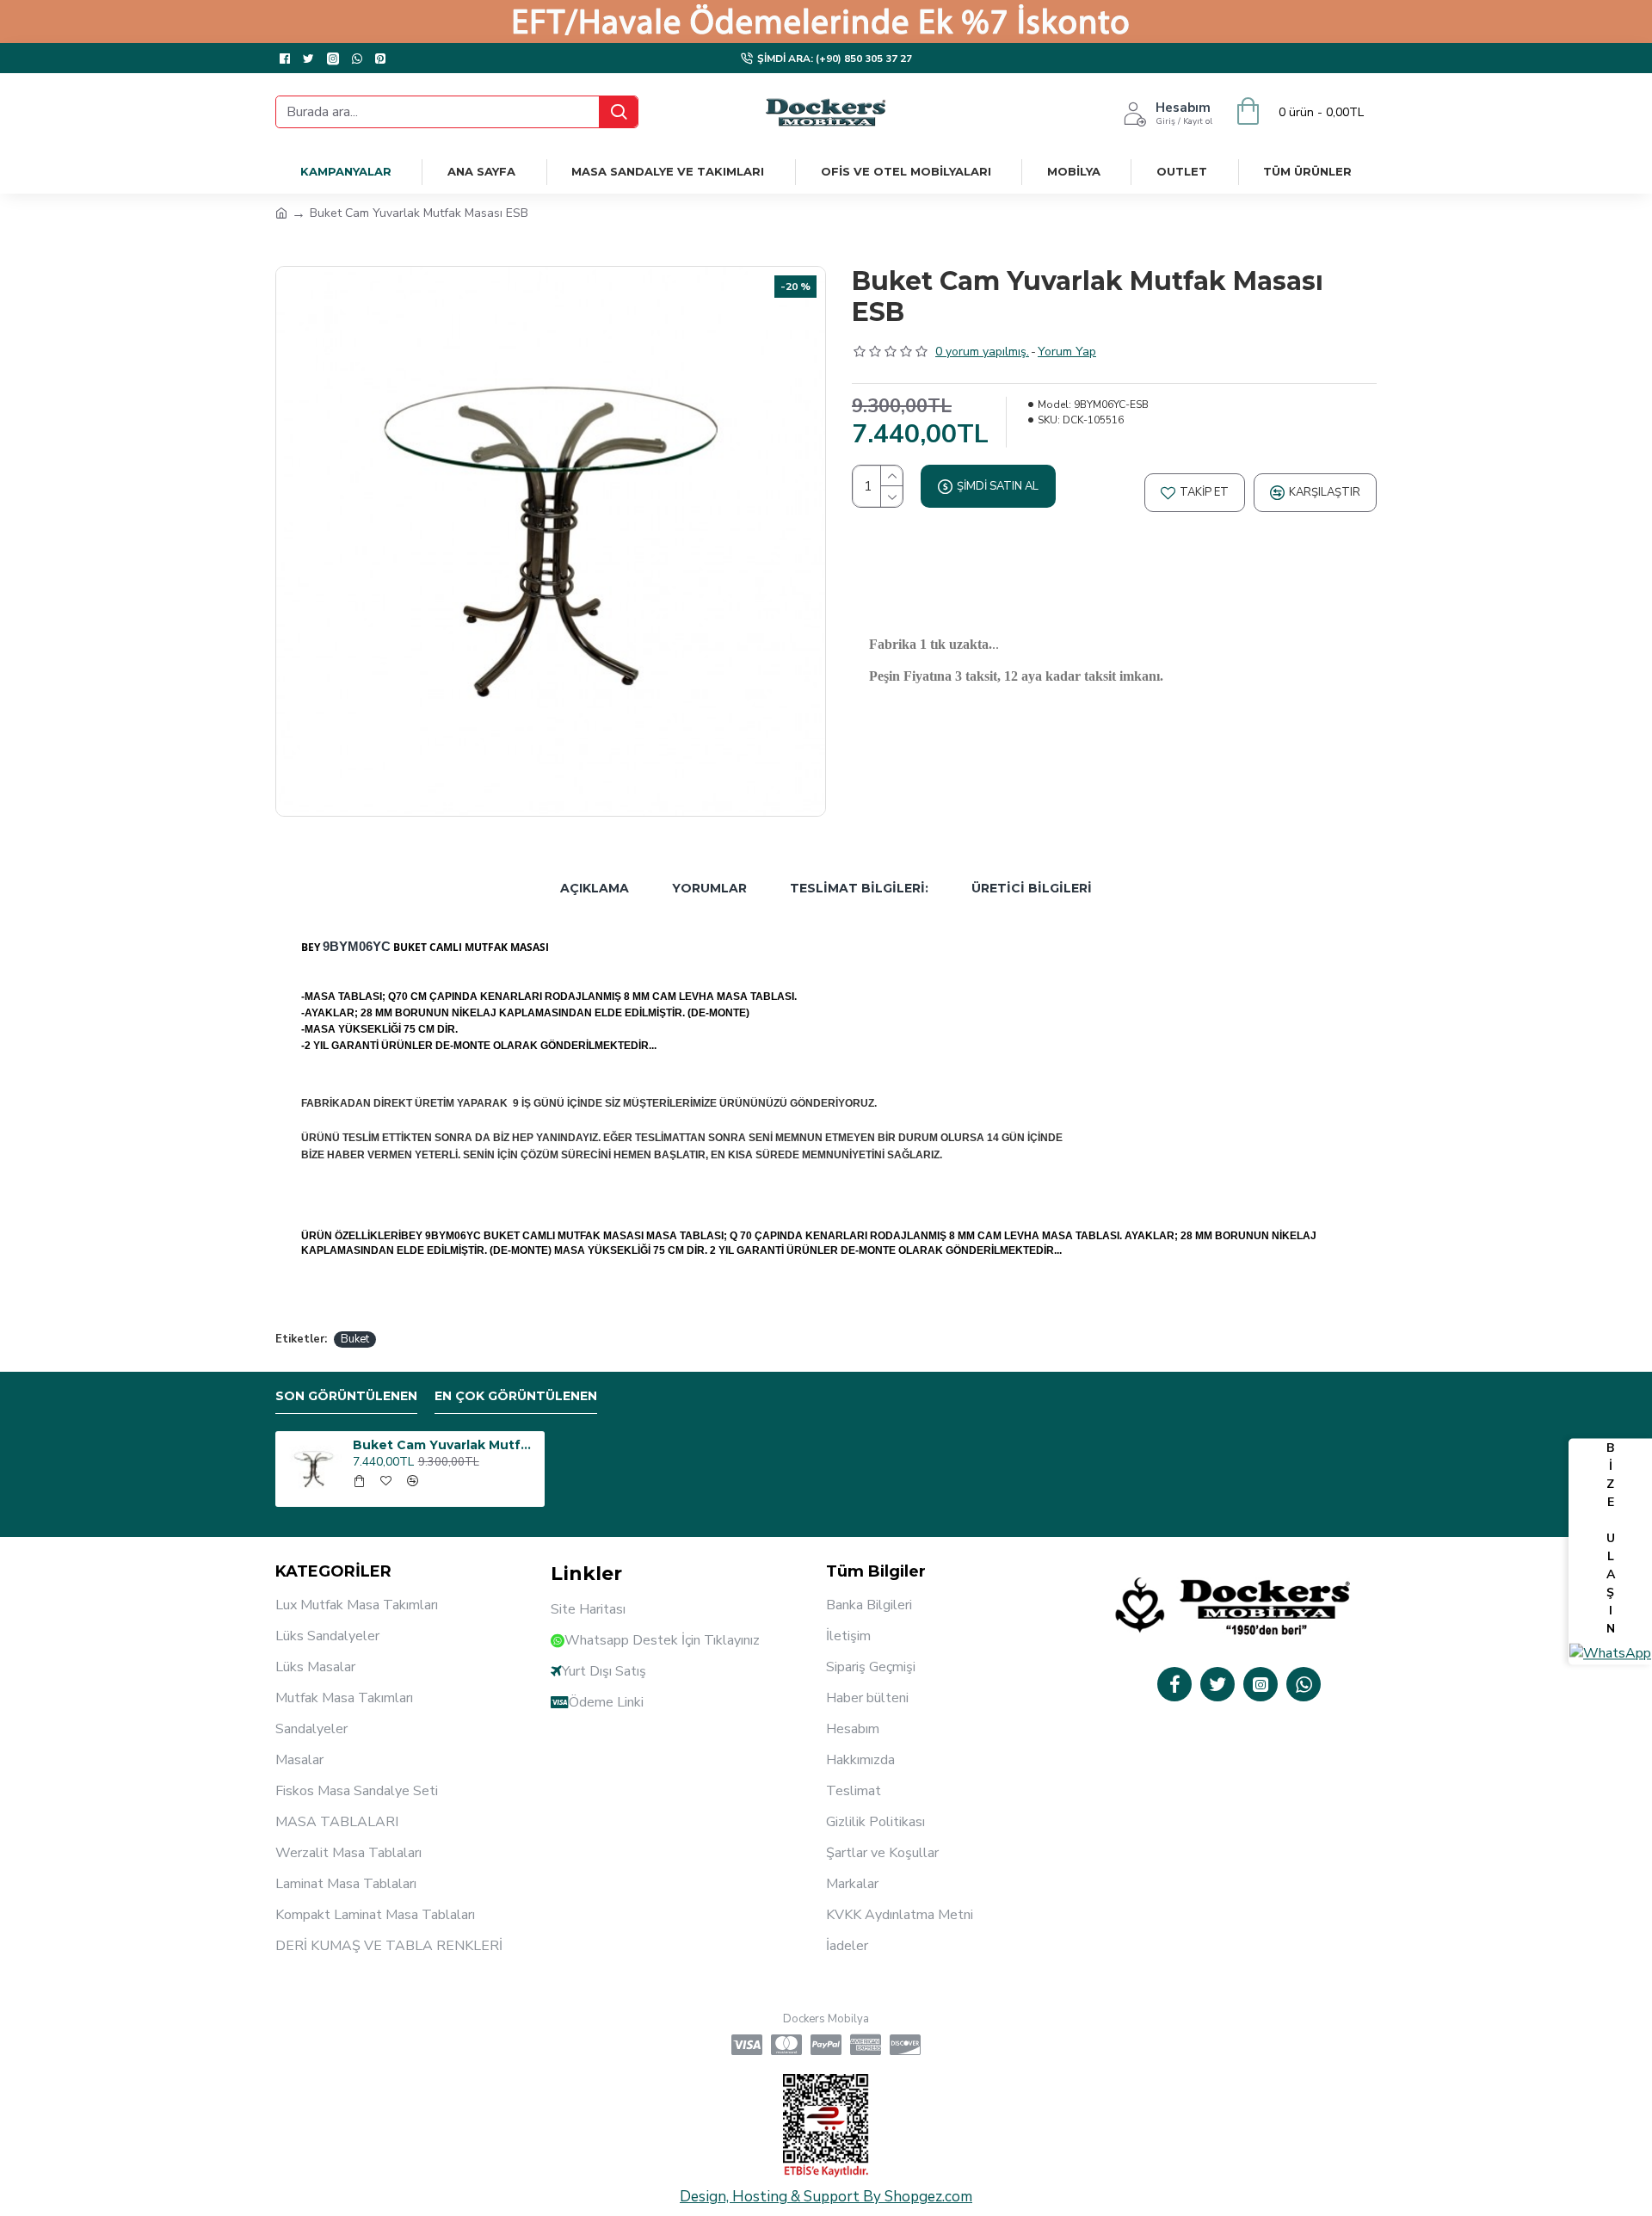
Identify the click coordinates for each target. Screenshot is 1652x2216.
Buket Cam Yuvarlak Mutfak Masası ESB (446, 1445)
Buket (355, 1339)
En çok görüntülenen (516, 1396)
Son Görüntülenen (346, 1396)
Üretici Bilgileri (1032, 888)
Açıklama (595, 888)
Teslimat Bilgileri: (859, 888)
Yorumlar (709, 888)
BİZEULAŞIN (1611, 1538)
